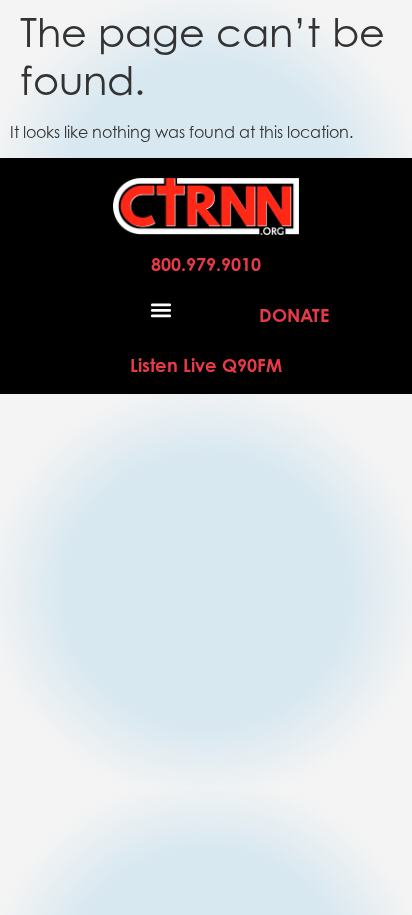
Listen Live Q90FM (206, 365)
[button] (161, 309)
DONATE (294, 315)
